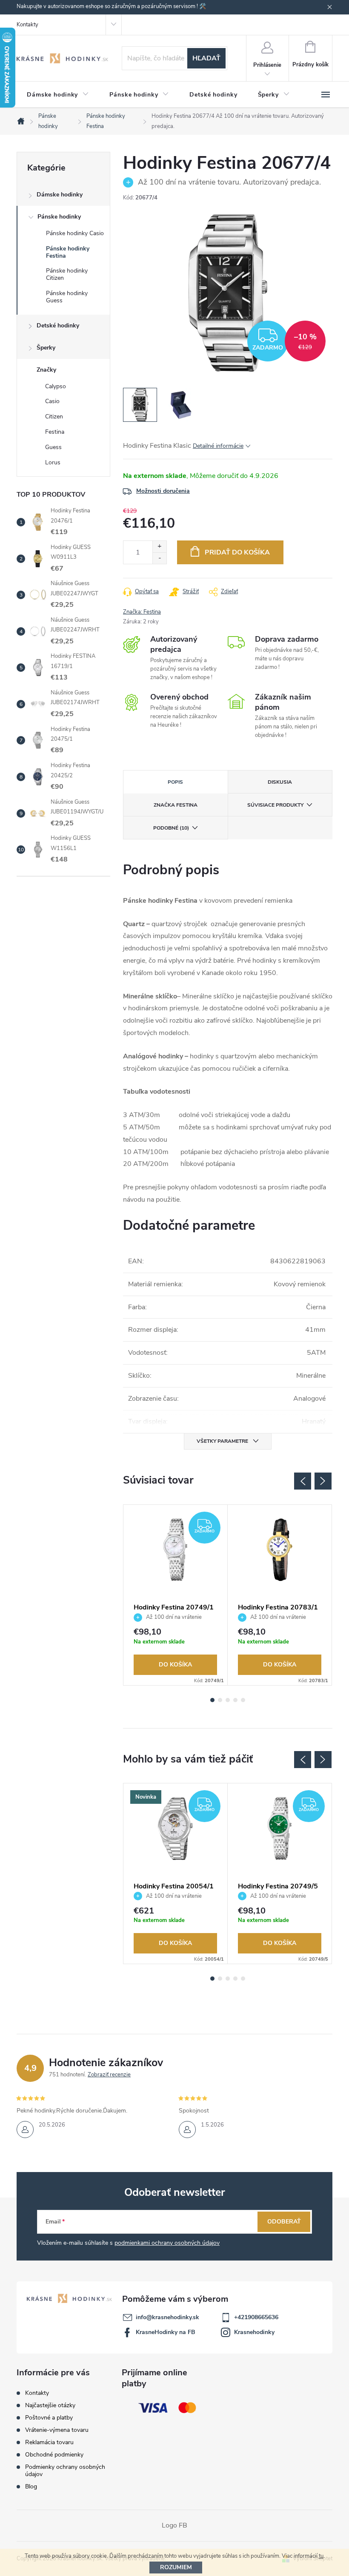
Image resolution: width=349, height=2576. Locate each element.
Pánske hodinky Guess (67, 297)
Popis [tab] (175, 782)
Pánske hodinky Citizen (67, 274)
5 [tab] (243, 1700)
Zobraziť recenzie (109, 2075)
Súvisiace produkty (275, 805)
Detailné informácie (218, 446)
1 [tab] (212, 1700)
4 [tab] (235, 1700)
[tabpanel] (176, 1595)
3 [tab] (228, 1700)
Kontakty (27, 25)
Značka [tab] (176, 805)
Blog (31, 2486)
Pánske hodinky (59, 217)
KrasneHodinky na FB (166, 2332)
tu (321, 2556)
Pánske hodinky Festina (68, 252)
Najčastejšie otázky (50, 2405)
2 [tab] (220, 1700)
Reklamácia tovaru (49, 2442)
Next (323, 1481)
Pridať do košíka (237, 552)
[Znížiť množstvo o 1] (159, 558)
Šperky (46, 348)
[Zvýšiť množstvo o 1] (159, 547)
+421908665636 (256, 2317)
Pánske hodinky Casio (75, 233)
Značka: (142, 612)
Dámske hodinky (60, 195)
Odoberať (284, 2222)
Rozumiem (176, 2567)
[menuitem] (58, 95)
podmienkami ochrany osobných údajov (167, 2243)
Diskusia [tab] (280, 782)
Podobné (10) (171, 828)
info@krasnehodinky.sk (167, 2317)
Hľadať (206, 58)
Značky (46, 370)
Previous (303, 1481)
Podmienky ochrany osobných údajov (65, 2471)
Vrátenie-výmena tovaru (57, 2430)
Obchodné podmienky (54, 2455)
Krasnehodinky (254, 2332)
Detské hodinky (58, 326)
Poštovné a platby (49, 2418)
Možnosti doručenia (163, 491)
